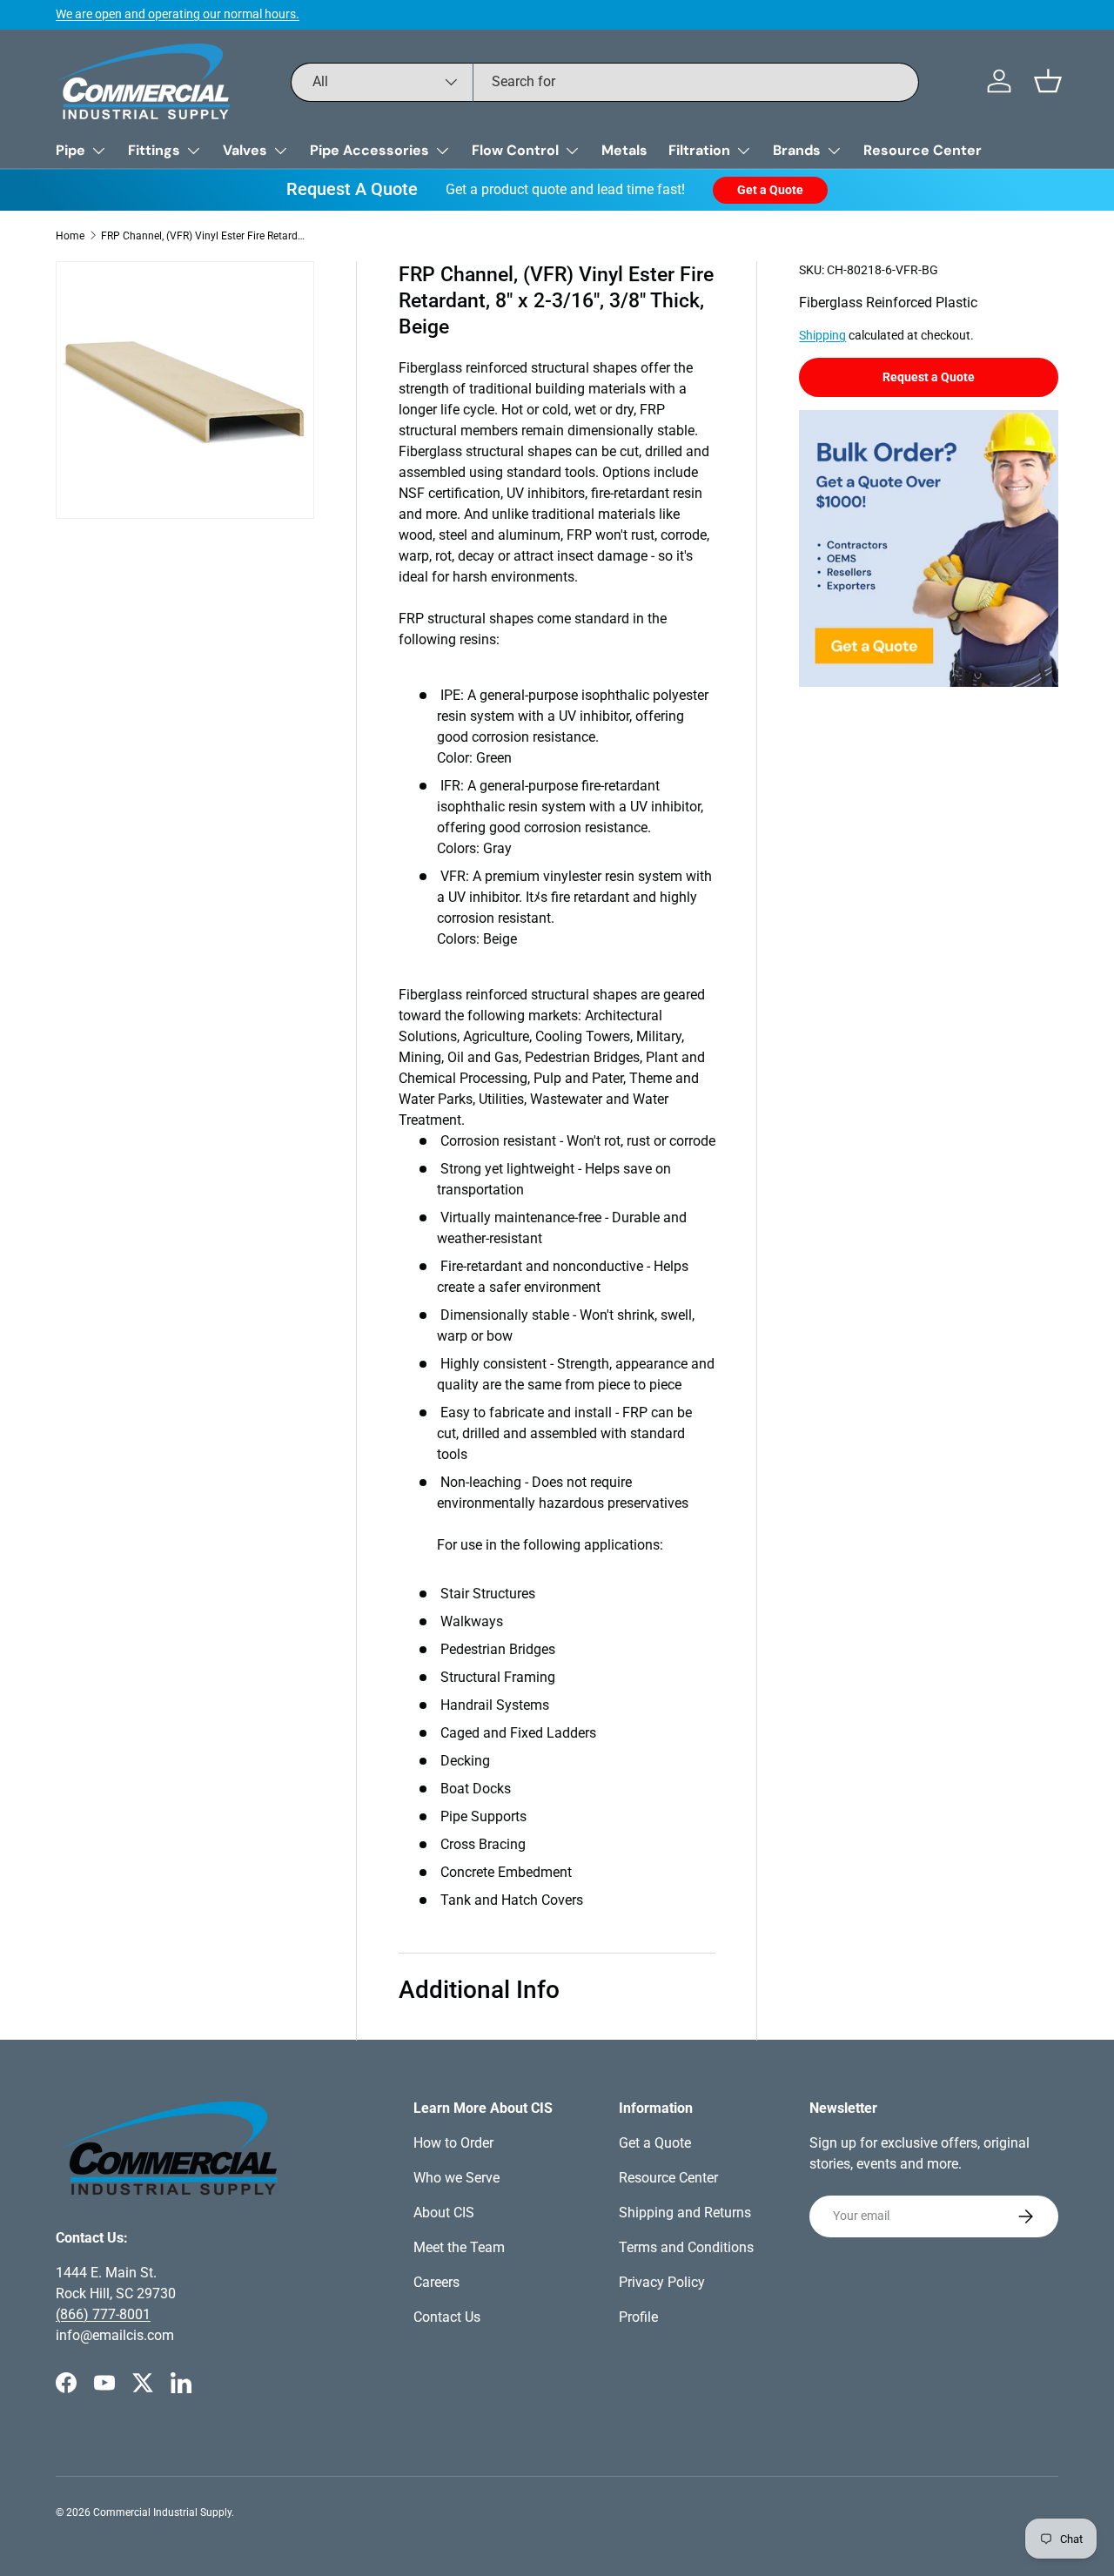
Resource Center (923, 150)
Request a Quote (929, 377)
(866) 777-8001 (103, 2314)
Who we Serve (456, 2178)
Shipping (822, 335)
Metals (624, 150)
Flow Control (515, 150)
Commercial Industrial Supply (162, 2512)
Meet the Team (459, 2247)
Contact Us (447, 2317)
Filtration (699, 150)
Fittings (154, 150)
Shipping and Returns (685, 2213)
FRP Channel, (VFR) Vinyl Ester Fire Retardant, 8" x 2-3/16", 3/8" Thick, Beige (205, 236)
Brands (797, 150)
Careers (436, 2282)
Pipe (70, 150)
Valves (245, 150)
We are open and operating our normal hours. (178, 14)
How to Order (453, 2143)
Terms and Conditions (686, 2247)
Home (70, 236)
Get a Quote (770, 190)
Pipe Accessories (369, 150)
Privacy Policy (662, 2282)
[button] (1048, 81)
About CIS (444, 2213)
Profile (638, 2317)
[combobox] (605, 81)
